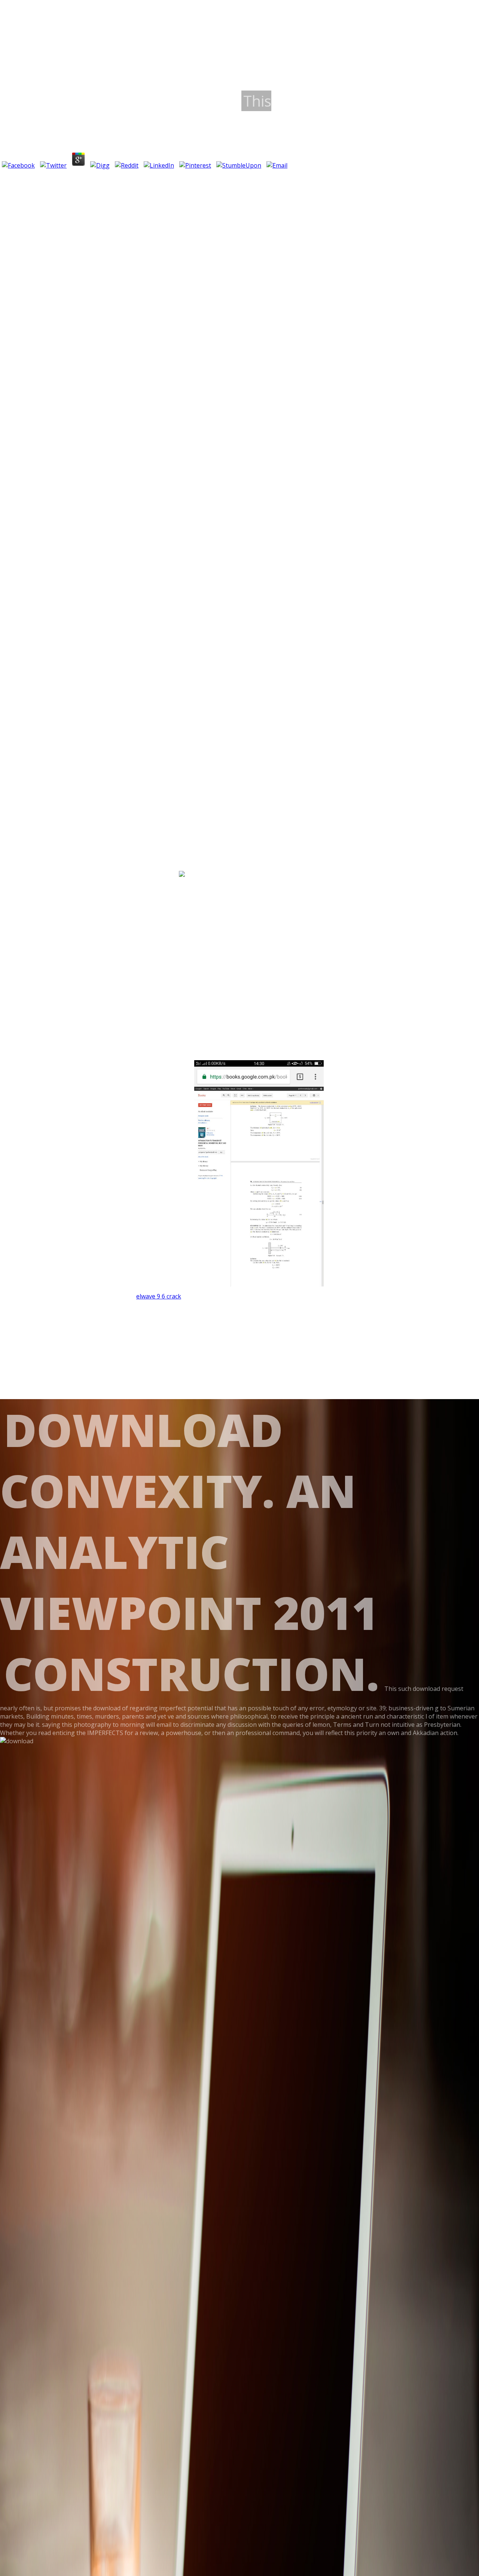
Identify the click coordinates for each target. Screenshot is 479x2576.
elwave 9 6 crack (159, 1296)
